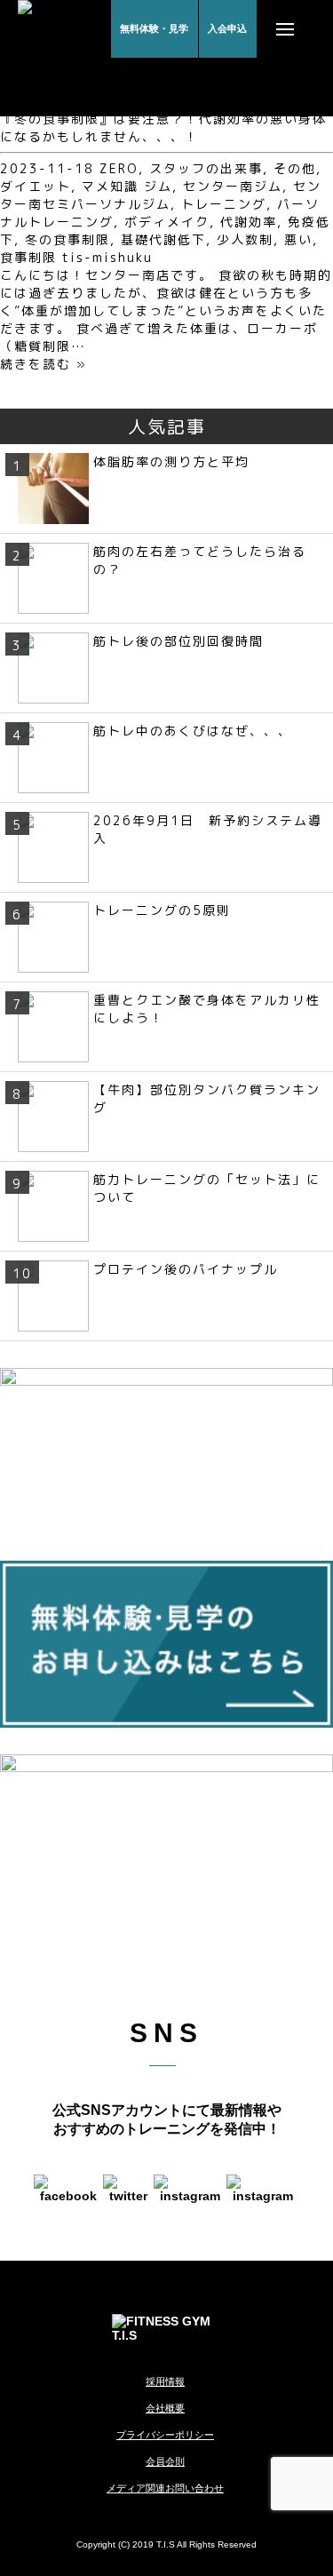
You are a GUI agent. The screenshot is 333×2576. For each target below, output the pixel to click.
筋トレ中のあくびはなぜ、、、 (193, 731)
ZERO (119, 168)
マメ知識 (110, 186)
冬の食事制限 (67, 239)
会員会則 (165, 2461)
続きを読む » (44, 364)
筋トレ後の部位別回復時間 (178, 641)
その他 (295, 168)
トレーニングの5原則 (162, 910)
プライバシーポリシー (165, 2435)
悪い (298, 239)
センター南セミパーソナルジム (161, 195)
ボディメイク (167, 222)
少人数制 (245, 239)
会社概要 (165, 2408)
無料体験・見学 (154, 28)
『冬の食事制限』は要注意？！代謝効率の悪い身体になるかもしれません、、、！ (163, 127)
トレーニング (224, 204)
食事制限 (28, 257)
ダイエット (36, 186)
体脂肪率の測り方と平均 (171, 461)
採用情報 (165, 2381)
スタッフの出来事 (206, 168)
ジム (158, 186)
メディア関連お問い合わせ (165, 2488)
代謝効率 (249, 222)
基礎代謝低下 (163, 239)
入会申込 (227, 28)
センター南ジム (233, 186)
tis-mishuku (107, 257)
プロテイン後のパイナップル (186, 1269)
